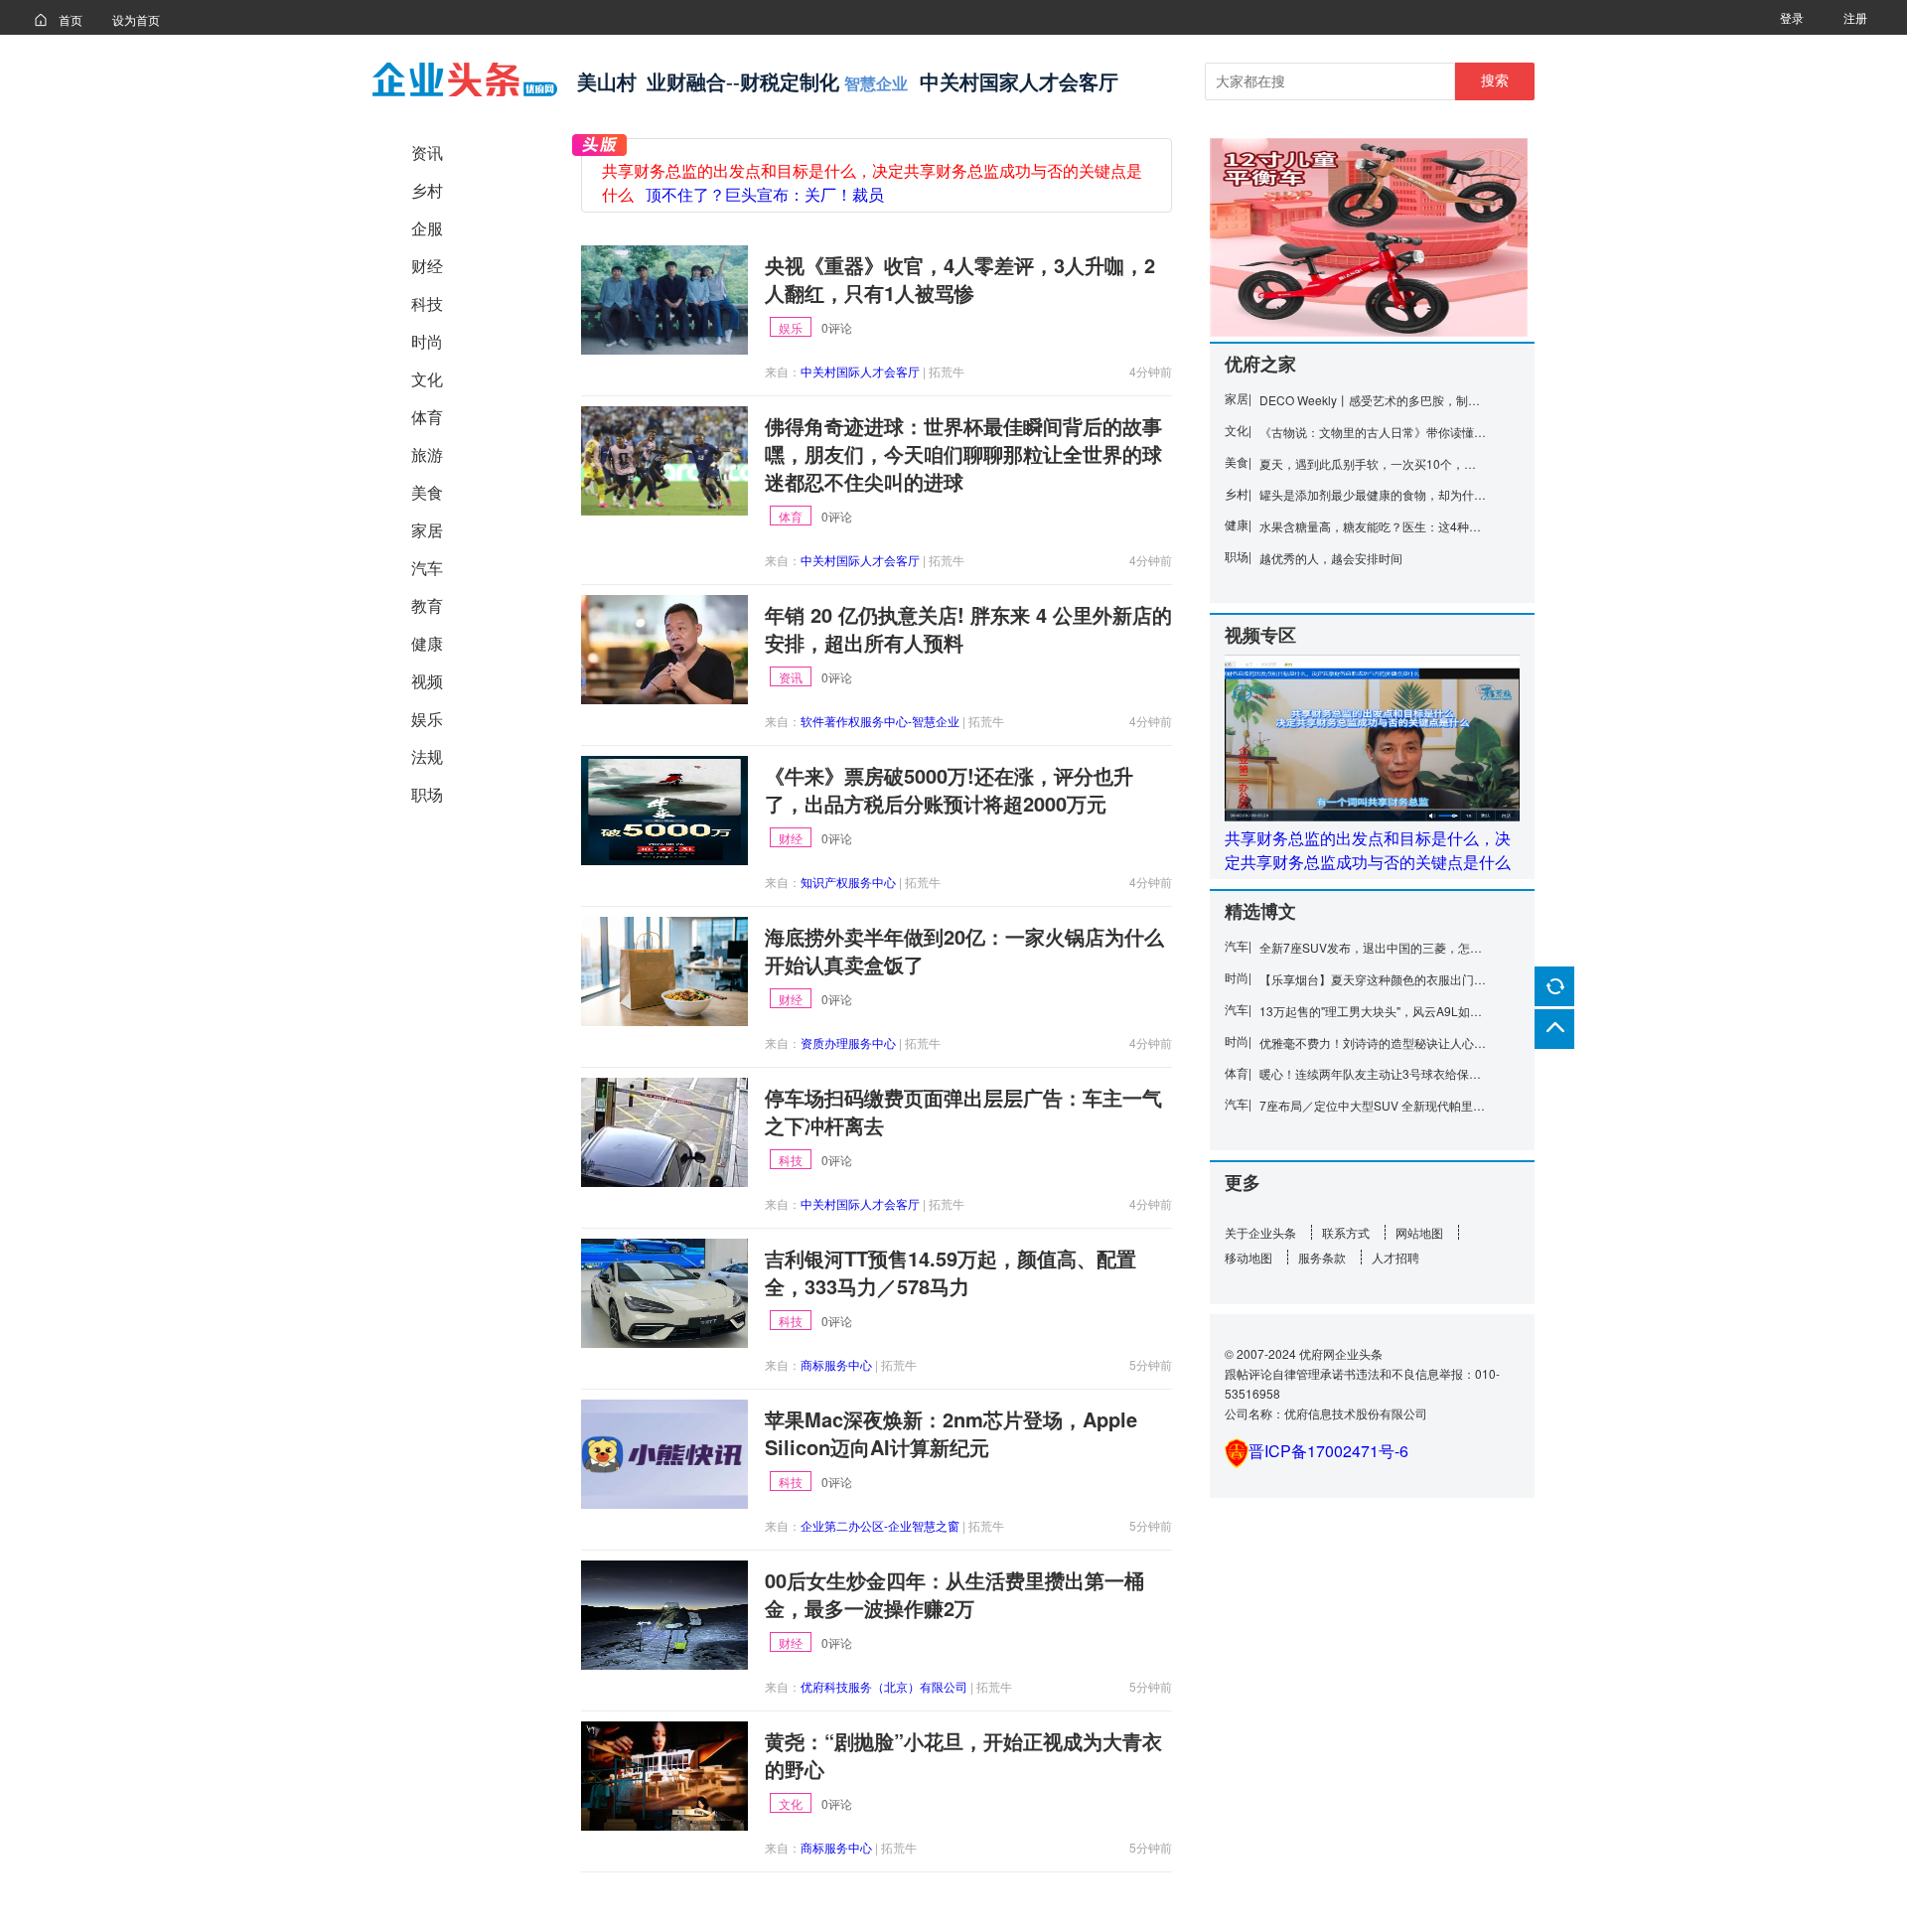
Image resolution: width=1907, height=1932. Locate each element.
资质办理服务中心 (848, 1042)
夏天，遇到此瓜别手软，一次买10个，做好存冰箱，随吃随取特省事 (1373, 463)
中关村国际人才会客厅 (860, 371)
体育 (427, 417)
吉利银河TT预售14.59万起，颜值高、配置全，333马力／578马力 (951, 1272)
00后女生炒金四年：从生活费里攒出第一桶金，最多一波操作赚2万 (954, 1594)
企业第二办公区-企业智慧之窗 (880, 1525)
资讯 (427, 152)
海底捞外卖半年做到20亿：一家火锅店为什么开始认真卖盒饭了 (964, 951)
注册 (1855, 17)
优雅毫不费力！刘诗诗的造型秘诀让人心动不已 (1373, 1042)
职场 (427, 794)
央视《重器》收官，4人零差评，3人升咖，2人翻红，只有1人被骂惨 (960, 279)
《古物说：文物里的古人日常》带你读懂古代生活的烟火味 (1373, 432)
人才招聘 (1395, 1257)
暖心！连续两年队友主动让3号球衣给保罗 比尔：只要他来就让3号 (1373, 1073)
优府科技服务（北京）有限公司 (884, 1686)
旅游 (427, 454)
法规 (427, 756)
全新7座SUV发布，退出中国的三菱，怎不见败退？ (1373, 947)
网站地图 (1419, 1232)
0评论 (837, 327)
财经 (427, 266)
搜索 (1495, 80)
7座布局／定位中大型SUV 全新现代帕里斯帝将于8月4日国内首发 (1373, 1105)
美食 (427, 492)
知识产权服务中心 (848, 882)
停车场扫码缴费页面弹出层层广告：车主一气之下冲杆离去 (963, 1112)
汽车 (427, 568)
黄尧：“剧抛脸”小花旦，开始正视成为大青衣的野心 (963, 1755)
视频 (427, 681)
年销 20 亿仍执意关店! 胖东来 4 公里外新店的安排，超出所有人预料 (968, 629)
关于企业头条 (1260, 1232)
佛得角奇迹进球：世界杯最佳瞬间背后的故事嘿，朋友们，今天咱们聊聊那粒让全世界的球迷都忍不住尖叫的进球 (963, 454)
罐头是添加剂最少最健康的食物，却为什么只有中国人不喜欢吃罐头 (1373, 494)
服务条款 (1322, 1257)
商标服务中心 (836, 1364)
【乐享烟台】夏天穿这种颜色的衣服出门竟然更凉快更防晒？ (1373, 979)
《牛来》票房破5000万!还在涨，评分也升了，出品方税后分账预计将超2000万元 (949, 790)
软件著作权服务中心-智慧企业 (880, 721)
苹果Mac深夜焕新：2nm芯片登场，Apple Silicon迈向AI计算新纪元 (951, 1433)
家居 (427, 530)
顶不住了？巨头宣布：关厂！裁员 (765, 195)
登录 (1792, 17)
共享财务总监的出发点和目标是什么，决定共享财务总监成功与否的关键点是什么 (1368, 850)
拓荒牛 (947, 371)
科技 (427, 303)
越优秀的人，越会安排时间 (1331, 558)
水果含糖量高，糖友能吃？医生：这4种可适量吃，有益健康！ (1373, 526)
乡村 (427, 190)
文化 (427, 379)
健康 (427, 643)
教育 (427, 605)
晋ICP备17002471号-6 (1328, 1451)
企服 (427, 228)
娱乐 (427, 719)
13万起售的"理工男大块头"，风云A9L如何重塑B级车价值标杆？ (1373, 1011)
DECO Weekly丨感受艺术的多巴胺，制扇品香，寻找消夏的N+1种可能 (1373, 400)
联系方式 (1346, 1232)
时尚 (427, 341)
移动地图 (1248, 1257)
